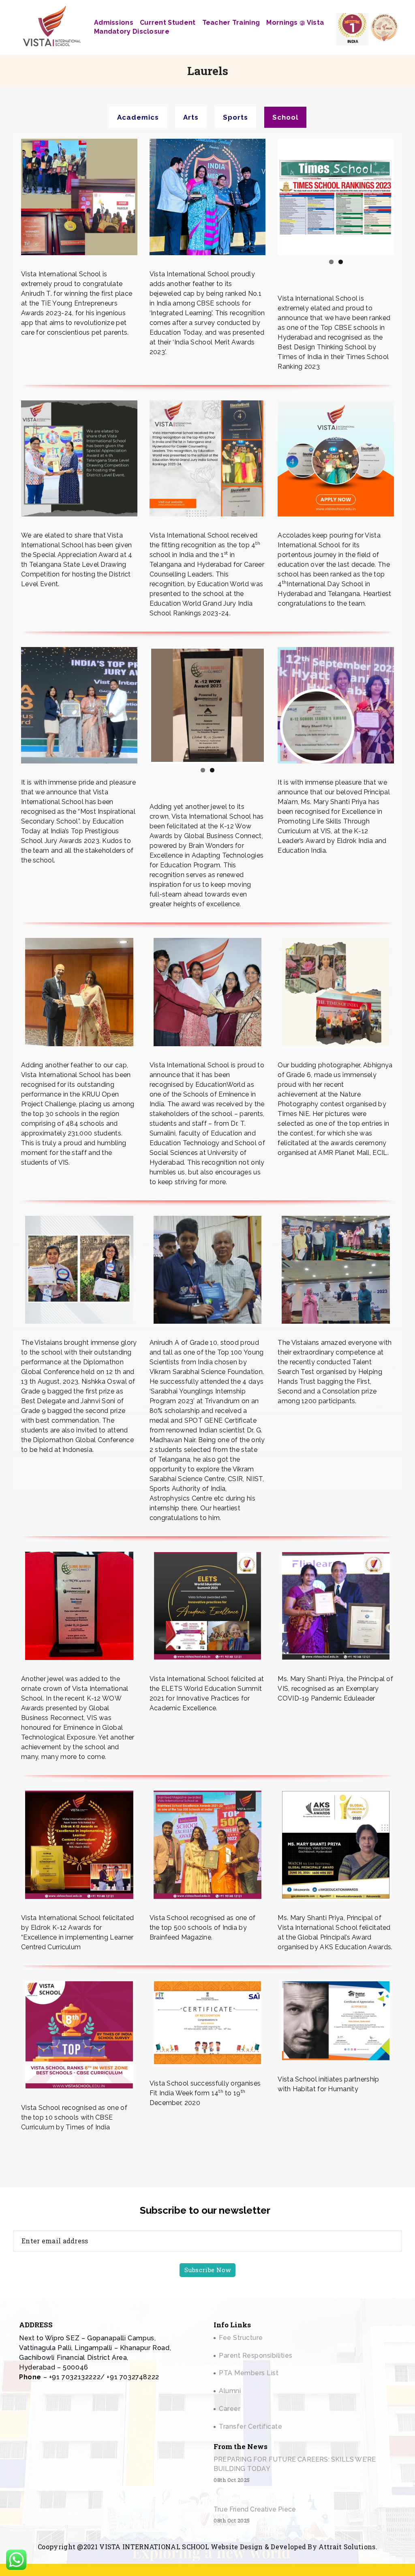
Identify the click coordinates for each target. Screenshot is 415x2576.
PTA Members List (249, 2373)
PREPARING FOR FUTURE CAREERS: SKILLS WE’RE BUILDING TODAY (295, 2464)
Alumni (230, 2391)
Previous (267, 197)
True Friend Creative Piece (255, 2509)
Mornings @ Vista (295, 23)
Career (230, 2409)
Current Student (168, 23)
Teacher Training (231, 23)
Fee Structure (241, 2338)
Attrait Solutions (347, 2547)
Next (276, 705)
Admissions (114, 23)
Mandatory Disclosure (132, 31)
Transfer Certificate (250, 2427)
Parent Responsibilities (256, 2356)
